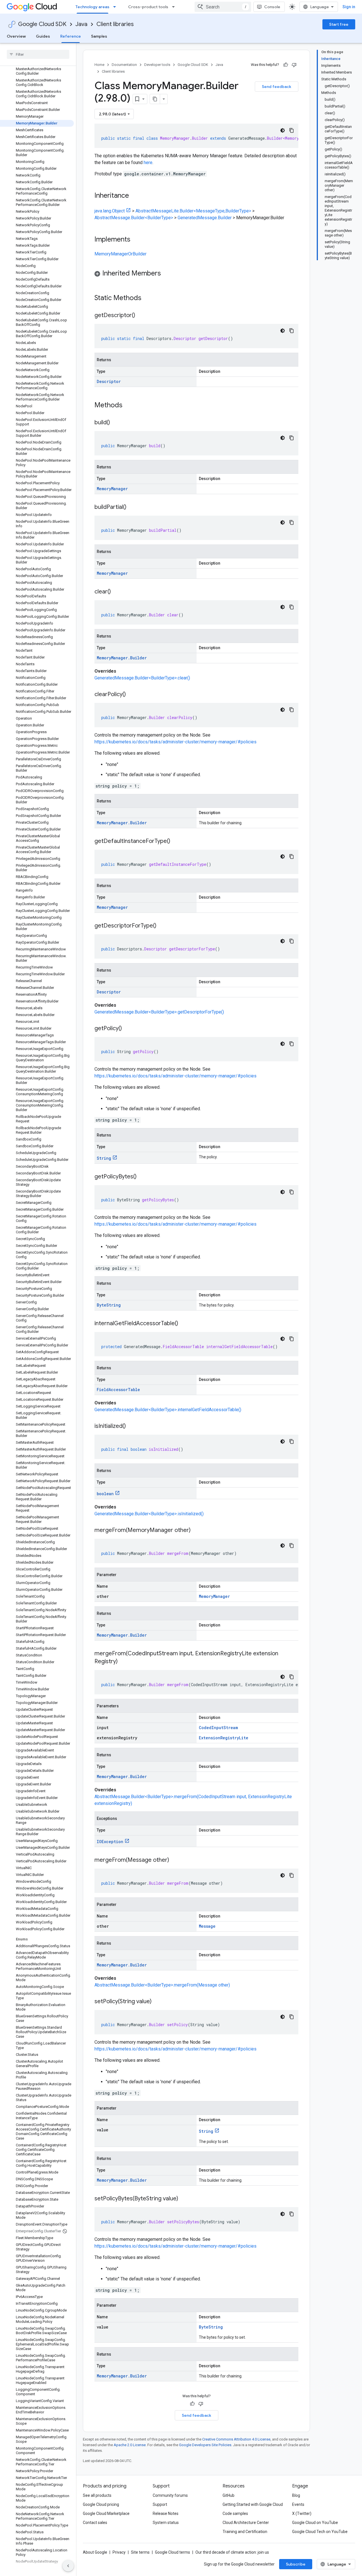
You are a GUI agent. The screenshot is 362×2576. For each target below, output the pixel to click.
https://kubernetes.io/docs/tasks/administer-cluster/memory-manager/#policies (175, 742)
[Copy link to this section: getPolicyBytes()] (142, 1177)
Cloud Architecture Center (246, 2523)
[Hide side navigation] (68, 2566)
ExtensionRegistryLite (224, 1738)
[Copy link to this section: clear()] (117, 592)
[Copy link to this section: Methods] (130, 406)
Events (298, 2504)
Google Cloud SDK (42, 24)
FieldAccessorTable (118, 1390)
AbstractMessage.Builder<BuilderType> (134, 218)
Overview (16, 36)
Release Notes (166, 2513)
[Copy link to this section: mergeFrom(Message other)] (175, 1860)
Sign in (349, 7)
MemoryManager (112, 489)
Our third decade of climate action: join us (232, 2552)
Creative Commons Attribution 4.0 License (236, 2439)
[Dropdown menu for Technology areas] (116, 7)
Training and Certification (245, 2532)
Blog (296, 2495)
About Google (95, 2552)
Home (99, 65)
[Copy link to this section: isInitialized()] (132, 1426)
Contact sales (95, 2523)
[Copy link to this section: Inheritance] (135, 196)
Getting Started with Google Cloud (253, 2504)
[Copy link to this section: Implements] (136, 240)
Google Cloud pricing (101, 2504)
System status (166, 2523)
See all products (97, 2495)
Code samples (235, 2513)
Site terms (140, 2552)
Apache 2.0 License (130, 2445)
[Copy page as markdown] (155, 99)
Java (81, 24)
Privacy (119, 2552)
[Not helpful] (294, 65)
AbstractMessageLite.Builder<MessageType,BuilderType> (193, 211)
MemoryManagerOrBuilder (120, 254)
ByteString (109, 1305)
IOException (110, 1842)
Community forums (170, 2495)
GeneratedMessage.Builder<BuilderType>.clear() (142, 678)
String (104, 1158)
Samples (99, 36)
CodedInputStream (218, 1728)
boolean (105, 1494)
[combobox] (223, 7)
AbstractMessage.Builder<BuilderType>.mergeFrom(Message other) (162, 1985)
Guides (43, 36)
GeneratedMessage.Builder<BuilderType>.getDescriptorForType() (159, 1012)
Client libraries (115, 24)
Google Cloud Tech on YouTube (320, 2532)
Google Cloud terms (173, 2552)
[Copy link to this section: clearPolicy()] (132, 695)
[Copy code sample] (292, 130)
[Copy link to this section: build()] (116, 423)
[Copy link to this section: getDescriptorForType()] (162, 926)
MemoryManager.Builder (122, 658)
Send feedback (277, 87)
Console (272, 7)
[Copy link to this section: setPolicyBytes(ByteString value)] (184, 2199)
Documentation (124, 65)
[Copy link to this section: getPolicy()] (128, 1029)
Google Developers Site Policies (205, 2445)
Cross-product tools (148, 7)
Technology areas (92, 7)
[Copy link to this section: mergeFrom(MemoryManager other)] (196, 1531)
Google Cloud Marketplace (106, 2513)
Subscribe (296, 2564)
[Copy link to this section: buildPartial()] (132, 507)
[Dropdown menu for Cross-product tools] (175, 7)
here (148, 163)
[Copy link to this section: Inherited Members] (167, 274)
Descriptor (109, 381)
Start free (339, 24)
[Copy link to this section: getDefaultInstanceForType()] (176, 842)
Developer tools (157, 65)
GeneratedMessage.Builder (205, 218)
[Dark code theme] (283, 130)
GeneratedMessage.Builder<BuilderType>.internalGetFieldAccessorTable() (168, 1410)
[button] (196, 274)
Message (207, 1926)
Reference (71, 36)
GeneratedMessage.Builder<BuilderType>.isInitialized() (149, 1514)
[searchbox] (38, 54)
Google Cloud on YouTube (315, 2523)
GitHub (229, 2495)
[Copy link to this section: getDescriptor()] (141, 316)
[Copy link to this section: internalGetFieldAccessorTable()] (184, 1324)
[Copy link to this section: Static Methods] (149, 298)
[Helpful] (286, 65)
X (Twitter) (302, 2513)
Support (160, 2504)
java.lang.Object (110, 211)
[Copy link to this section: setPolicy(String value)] (157, 2002)
